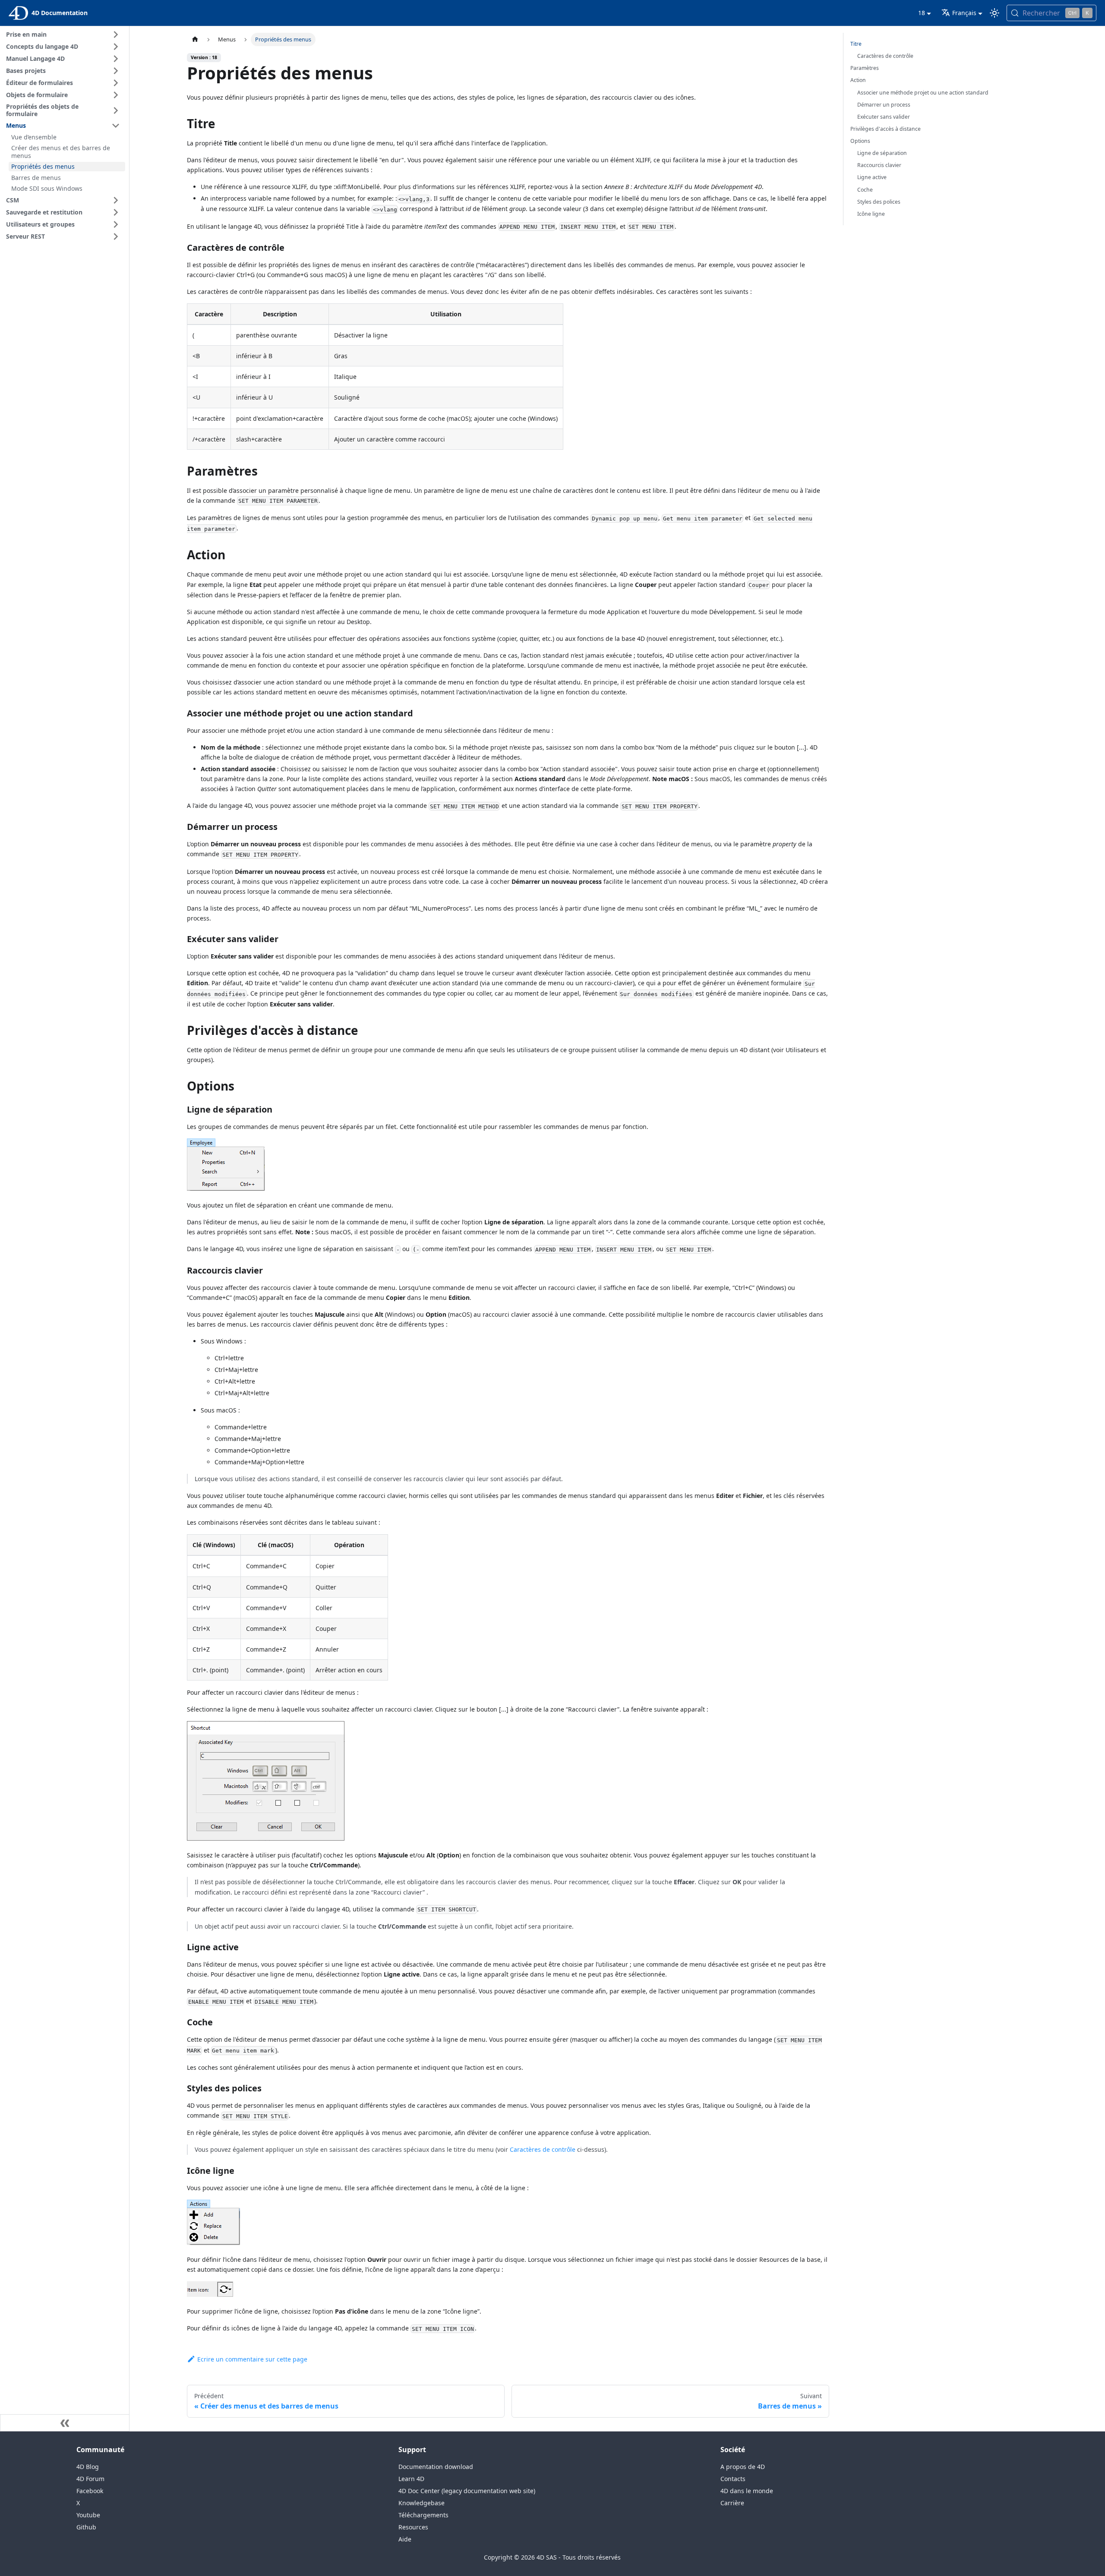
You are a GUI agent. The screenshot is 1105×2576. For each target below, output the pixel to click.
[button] (64, 35)
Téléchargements (423, 2515)
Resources (413, 2527)
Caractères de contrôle (543, 2149)
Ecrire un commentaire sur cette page (252, 2359)
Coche (865, 190)
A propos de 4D (743, 2467)
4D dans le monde (747, 2491)
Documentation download (436, 2467)
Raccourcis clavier (879, 165)
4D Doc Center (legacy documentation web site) (467, 2491)
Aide (405, 2539)
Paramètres (865, 68)
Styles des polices (879, 202)
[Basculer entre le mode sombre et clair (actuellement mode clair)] (994, 13)
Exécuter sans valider (884, 117)
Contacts (733, 2479)
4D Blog (88, 2467)
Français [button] (964, 13)
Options (860, 141)
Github (86, 2527)
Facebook (90, 2491)
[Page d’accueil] (195, 39)
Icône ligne (871, 214)
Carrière (732, 2503)
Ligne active (872, 177)
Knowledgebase (421, 2503)
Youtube (88, 2515)
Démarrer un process (884, 105)
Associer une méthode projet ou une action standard (923, 93)
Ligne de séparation (882, 153)
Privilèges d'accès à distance (886, 129)
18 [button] (922, 13)
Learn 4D (411, 2479)
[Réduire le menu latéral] (65, 2423)
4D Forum (90, 2479)
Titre (856, 44)
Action (858, 80)
